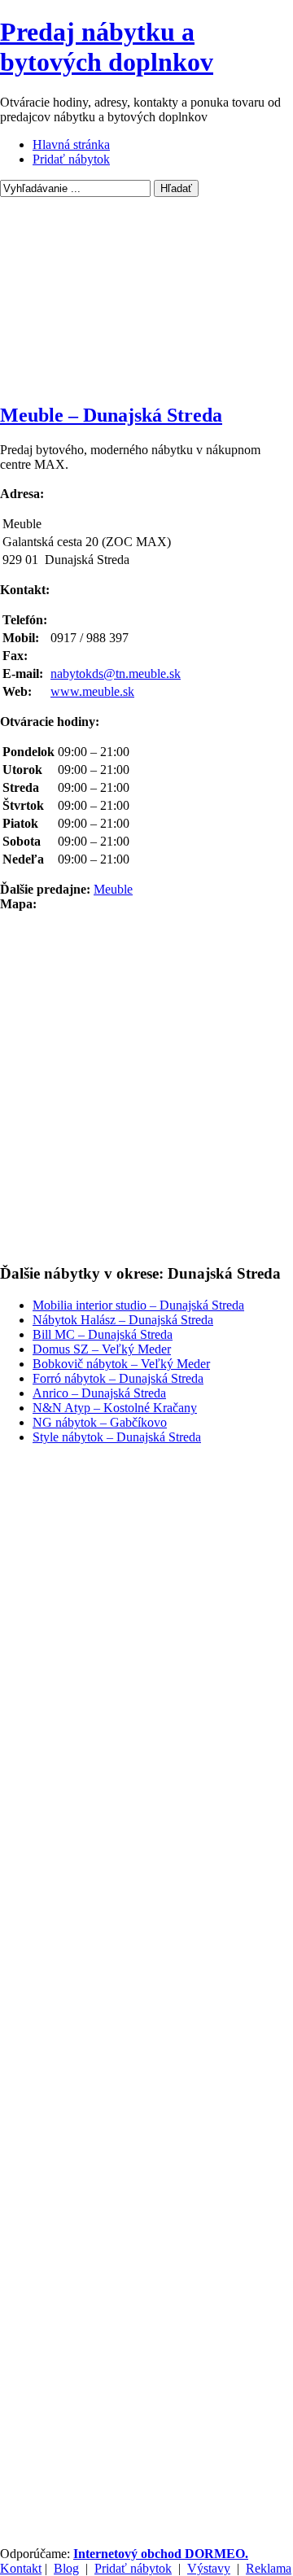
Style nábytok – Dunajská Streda (117, 1437)
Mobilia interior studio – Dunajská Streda (138, 1305)
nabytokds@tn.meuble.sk (116, 674)
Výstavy (209, 2568)
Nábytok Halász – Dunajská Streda (123, 1320)
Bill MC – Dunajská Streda (103, 1334)
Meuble (113, 889)
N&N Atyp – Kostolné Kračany (115, 1408)
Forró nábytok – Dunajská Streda (118, 1378)
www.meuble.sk (92, 691)
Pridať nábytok (71, 159)
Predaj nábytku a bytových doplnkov (107, 47)
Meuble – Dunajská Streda (111, 415)
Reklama (269, 2568)
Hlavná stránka (71, 144)
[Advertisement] (146, 299)
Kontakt (21, 2568)
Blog (66, 2568)
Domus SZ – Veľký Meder (102, 1349)
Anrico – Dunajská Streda (99, 1393)
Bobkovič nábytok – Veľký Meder (121, 1364)
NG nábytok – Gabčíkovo (100, 1422)
